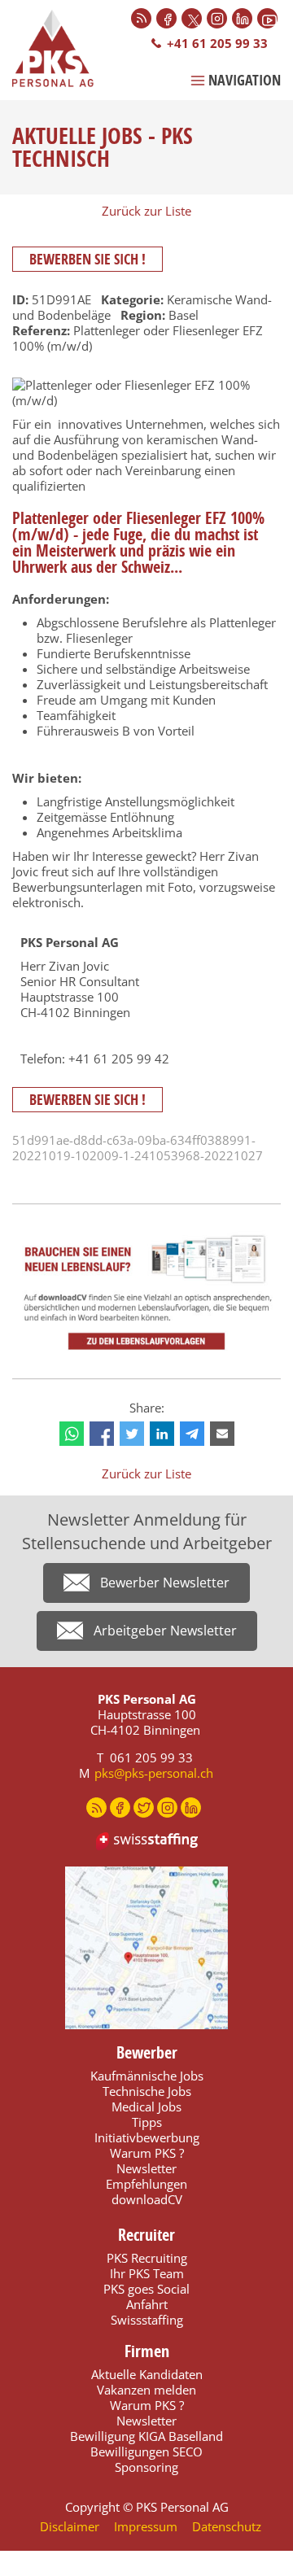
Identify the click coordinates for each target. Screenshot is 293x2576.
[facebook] (102, 1434)
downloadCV (147, 2199)
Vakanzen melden (146, 2390)
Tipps (147, 2122)
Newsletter (146, 2168)
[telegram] (192, 1434)
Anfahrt (147, 2304)
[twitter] (132, 1434)
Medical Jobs (146, 2107)
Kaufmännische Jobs (147, 2076)
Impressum (146, 2526)
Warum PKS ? (147, 2153)
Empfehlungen (146, 2184)
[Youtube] (267, 18)
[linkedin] (162, 1434)
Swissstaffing (147, 2320)
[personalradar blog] (96, 1808)
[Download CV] (146, 1294)
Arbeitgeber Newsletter (165, 1631)
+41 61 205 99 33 (217, 43)
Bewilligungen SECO (146, 2452)
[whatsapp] (72, 1434)
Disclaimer (70, 2526)
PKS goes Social (146, 2289)
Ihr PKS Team (147, 2273)
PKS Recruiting (147, 2258)
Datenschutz (227, 2526)
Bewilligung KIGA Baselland (146, 2436)
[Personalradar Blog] (141, 18)
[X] (192, 18)
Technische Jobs (147, 2091)
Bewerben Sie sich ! (87, 259)
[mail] (222, 1434)
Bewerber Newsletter (165, 1583)
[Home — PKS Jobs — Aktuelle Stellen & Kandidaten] (61, 48)
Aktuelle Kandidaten (147, 2374)
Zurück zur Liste (146, 211)
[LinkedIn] (242, 18)
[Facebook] (166, 18)
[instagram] (167, 1808)
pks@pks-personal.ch (154, 1773)
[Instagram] (217, 18)
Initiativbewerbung (147, 2137)
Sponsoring (146, 2467)
